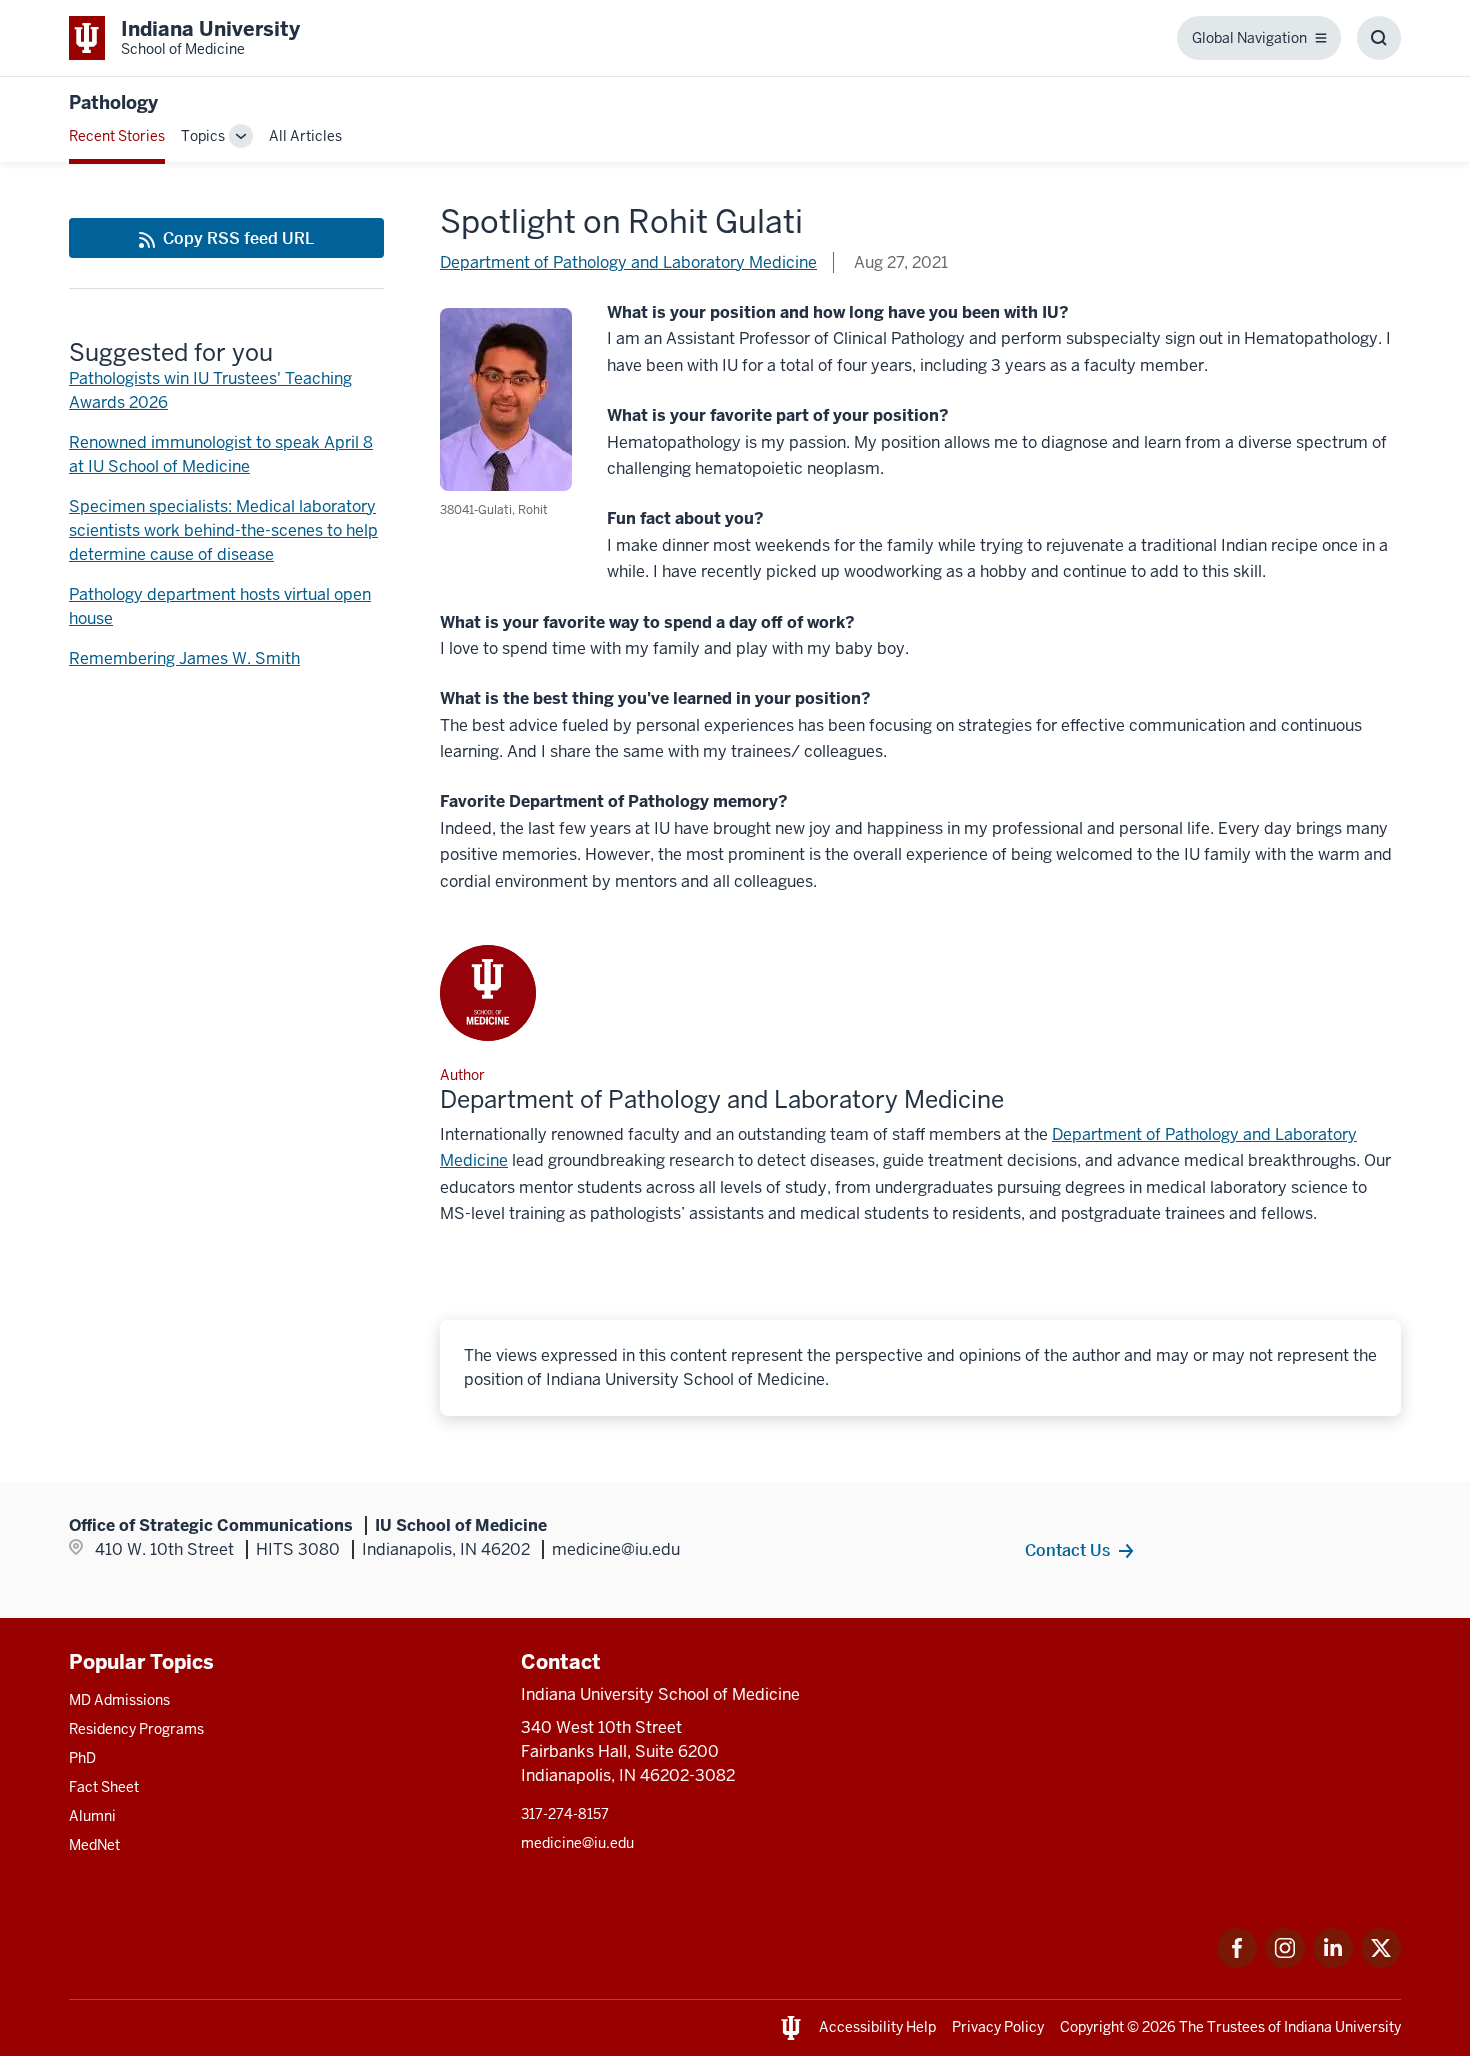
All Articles (305, 136)
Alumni (92, 1816)
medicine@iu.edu (577, 1843)
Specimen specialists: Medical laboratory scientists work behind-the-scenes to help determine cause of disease (223, 530)
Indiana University (1342, 2027)
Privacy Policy (998, 2027)
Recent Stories (117, 136)
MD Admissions (119, 1700)
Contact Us (1067, 1550)
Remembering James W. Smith (184, 658)
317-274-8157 (565, 1814)
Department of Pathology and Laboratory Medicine (628, 262)
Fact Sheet (104, 1787)
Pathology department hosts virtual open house (220, 606)
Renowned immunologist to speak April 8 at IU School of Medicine (221, 454)
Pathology (113, 102)
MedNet (94, 1845)
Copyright (1092, 2027)
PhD (82, 1758)
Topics (203, 136)
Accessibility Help (877, 2027)
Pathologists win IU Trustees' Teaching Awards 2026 (210, 390)
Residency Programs (136, 1729)
